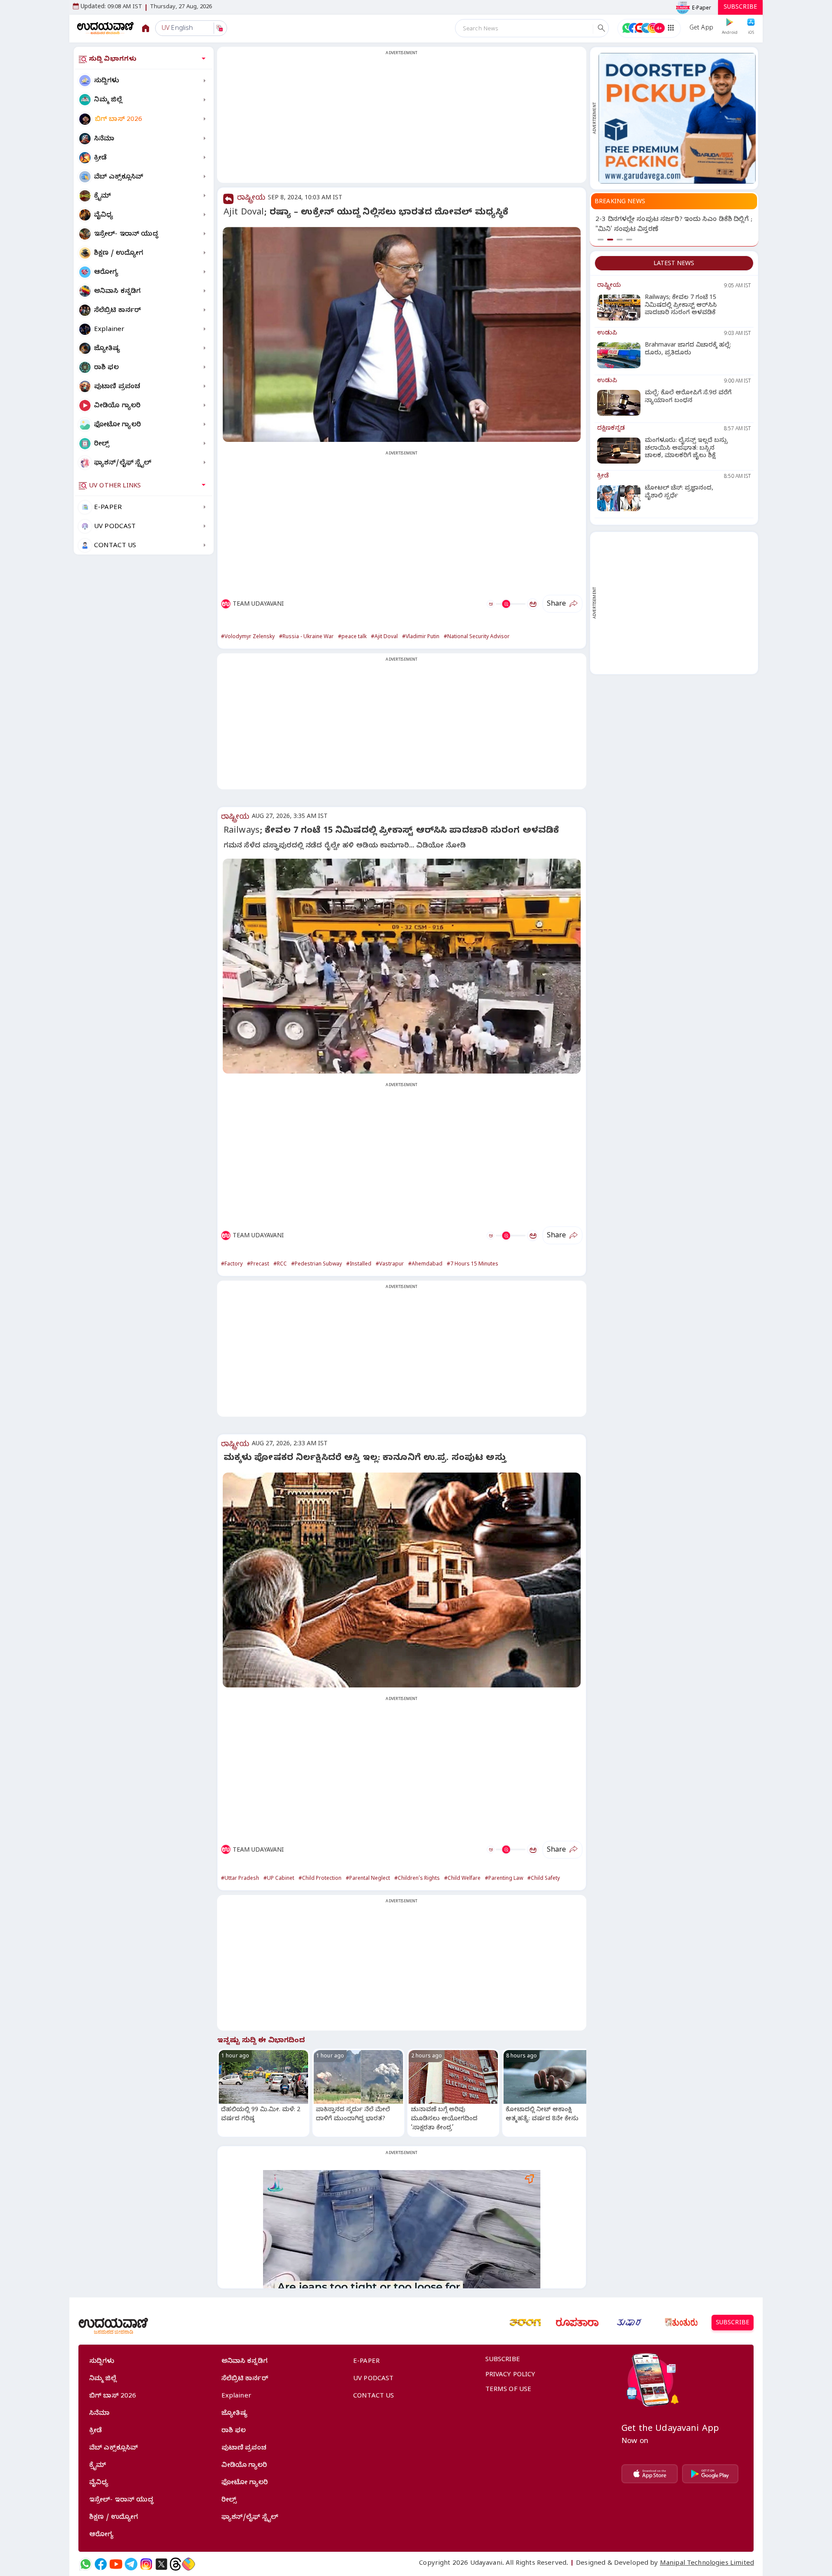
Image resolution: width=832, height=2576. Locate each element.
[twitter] (161, 2564)
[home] (106, 28)
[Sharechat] (188, 2564)
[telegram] (131, 2564)
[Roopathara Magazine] (577, 2323)
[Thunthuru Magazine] (681, 2323)
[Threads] (175, 2564)
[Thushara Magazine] (629, 2323)
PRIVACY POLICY (510, 2375)
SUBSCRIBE (740, 8)
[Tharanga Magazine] (525, 2323)
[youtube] (116, 2564)
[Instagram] (146, 2564)
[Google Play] (710, 2474)
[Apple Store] (650, 2474)
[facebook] (101, 2564)
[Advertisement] (402, 120)
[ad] (677, 118)
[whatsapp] (86, 2564)
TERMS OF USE (509, 2390)
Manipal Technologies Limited (707, 2564)
